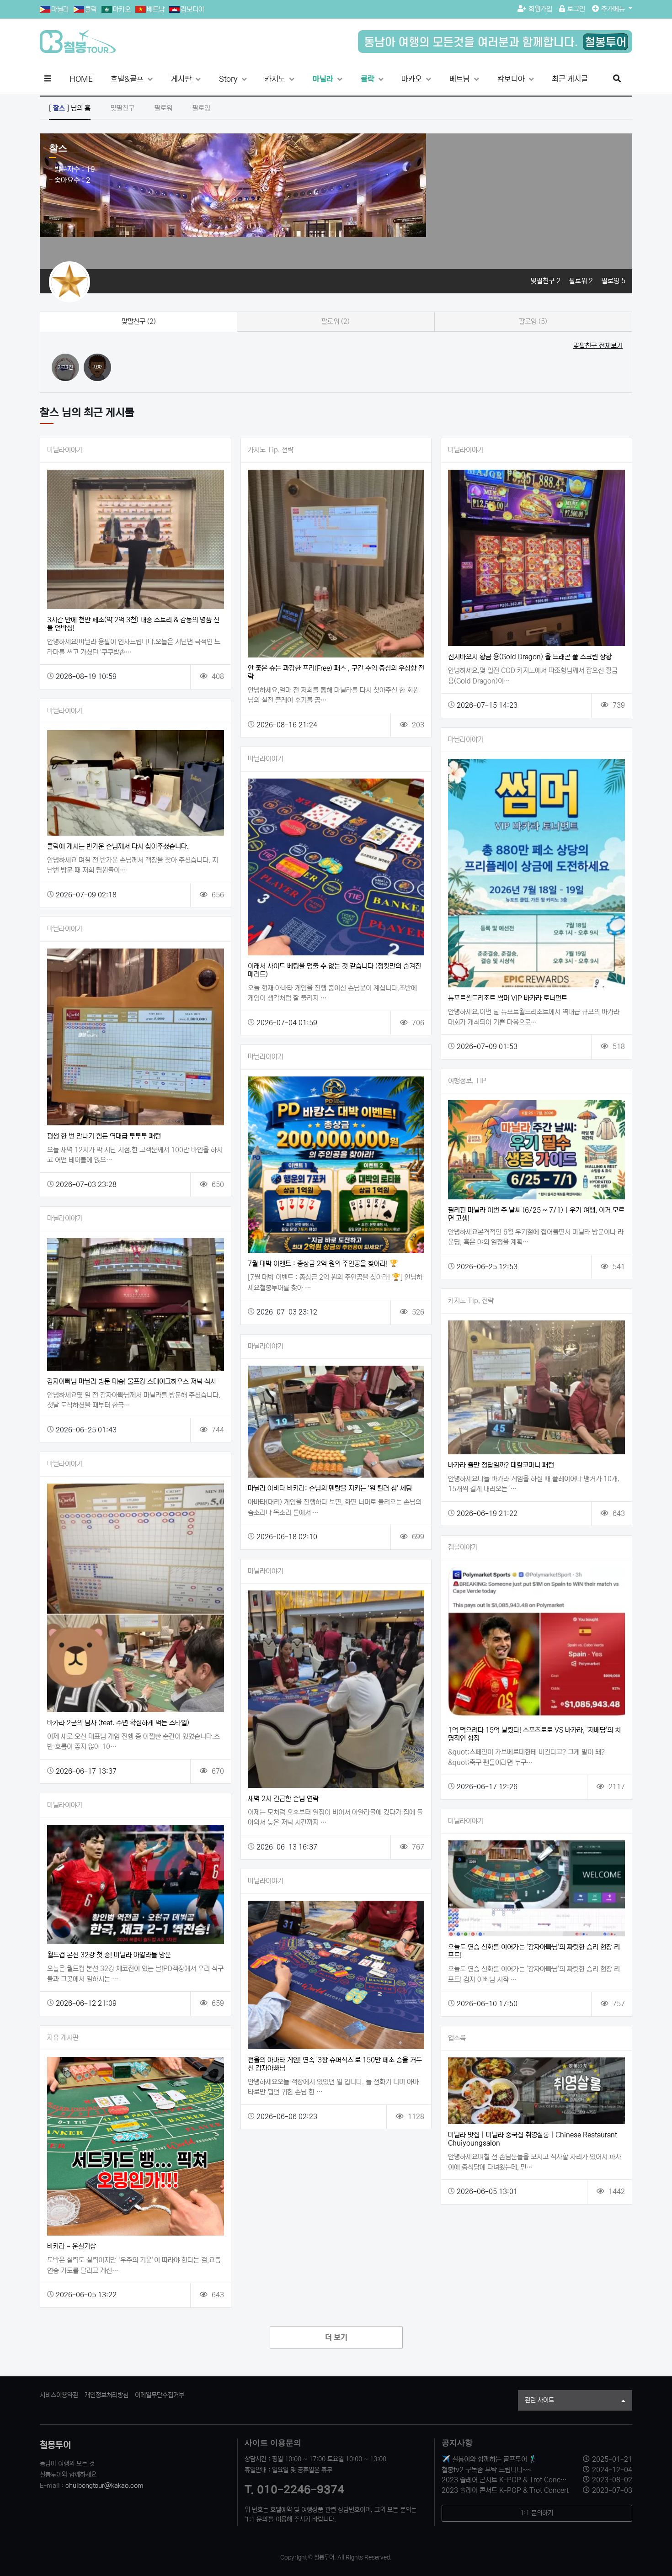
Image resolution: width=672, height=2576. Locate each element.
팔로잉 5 (613, 281)
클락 (91, 9)
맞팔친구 (123, 108)
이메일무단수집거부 (160, 2395)
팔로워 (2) (336, 321)
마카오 (122, 9)
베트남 (156, 9)
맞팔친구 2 (547, 281)
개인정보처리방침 (107, 2395)
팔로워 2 (582, 281)
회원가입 (540, 9)
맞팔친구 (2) (139, 321)
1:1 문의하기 (537, 2513)
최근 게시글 (570, 79)
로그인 (576, 9)
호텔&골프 (128, 79)
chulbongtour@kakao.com (104, 2486)
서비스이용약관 (59, 2395)
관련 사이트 (539, 2400)
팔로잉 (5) (533, 321)
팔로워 (163, 108)
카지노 (276, 79)
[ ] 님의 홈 (70, 108)
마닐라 (60, 9)
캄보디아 (192, 9)
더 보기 (336, 2338)
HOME (81, 79)
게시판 (182, 79)
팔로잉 (201, 108)
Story (229, 79)
